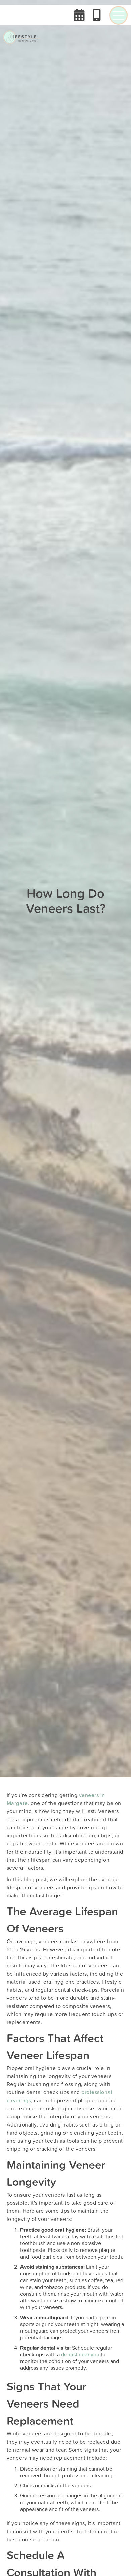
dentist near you (80, 2354)
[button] (118, 15)
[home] (22, 37)
